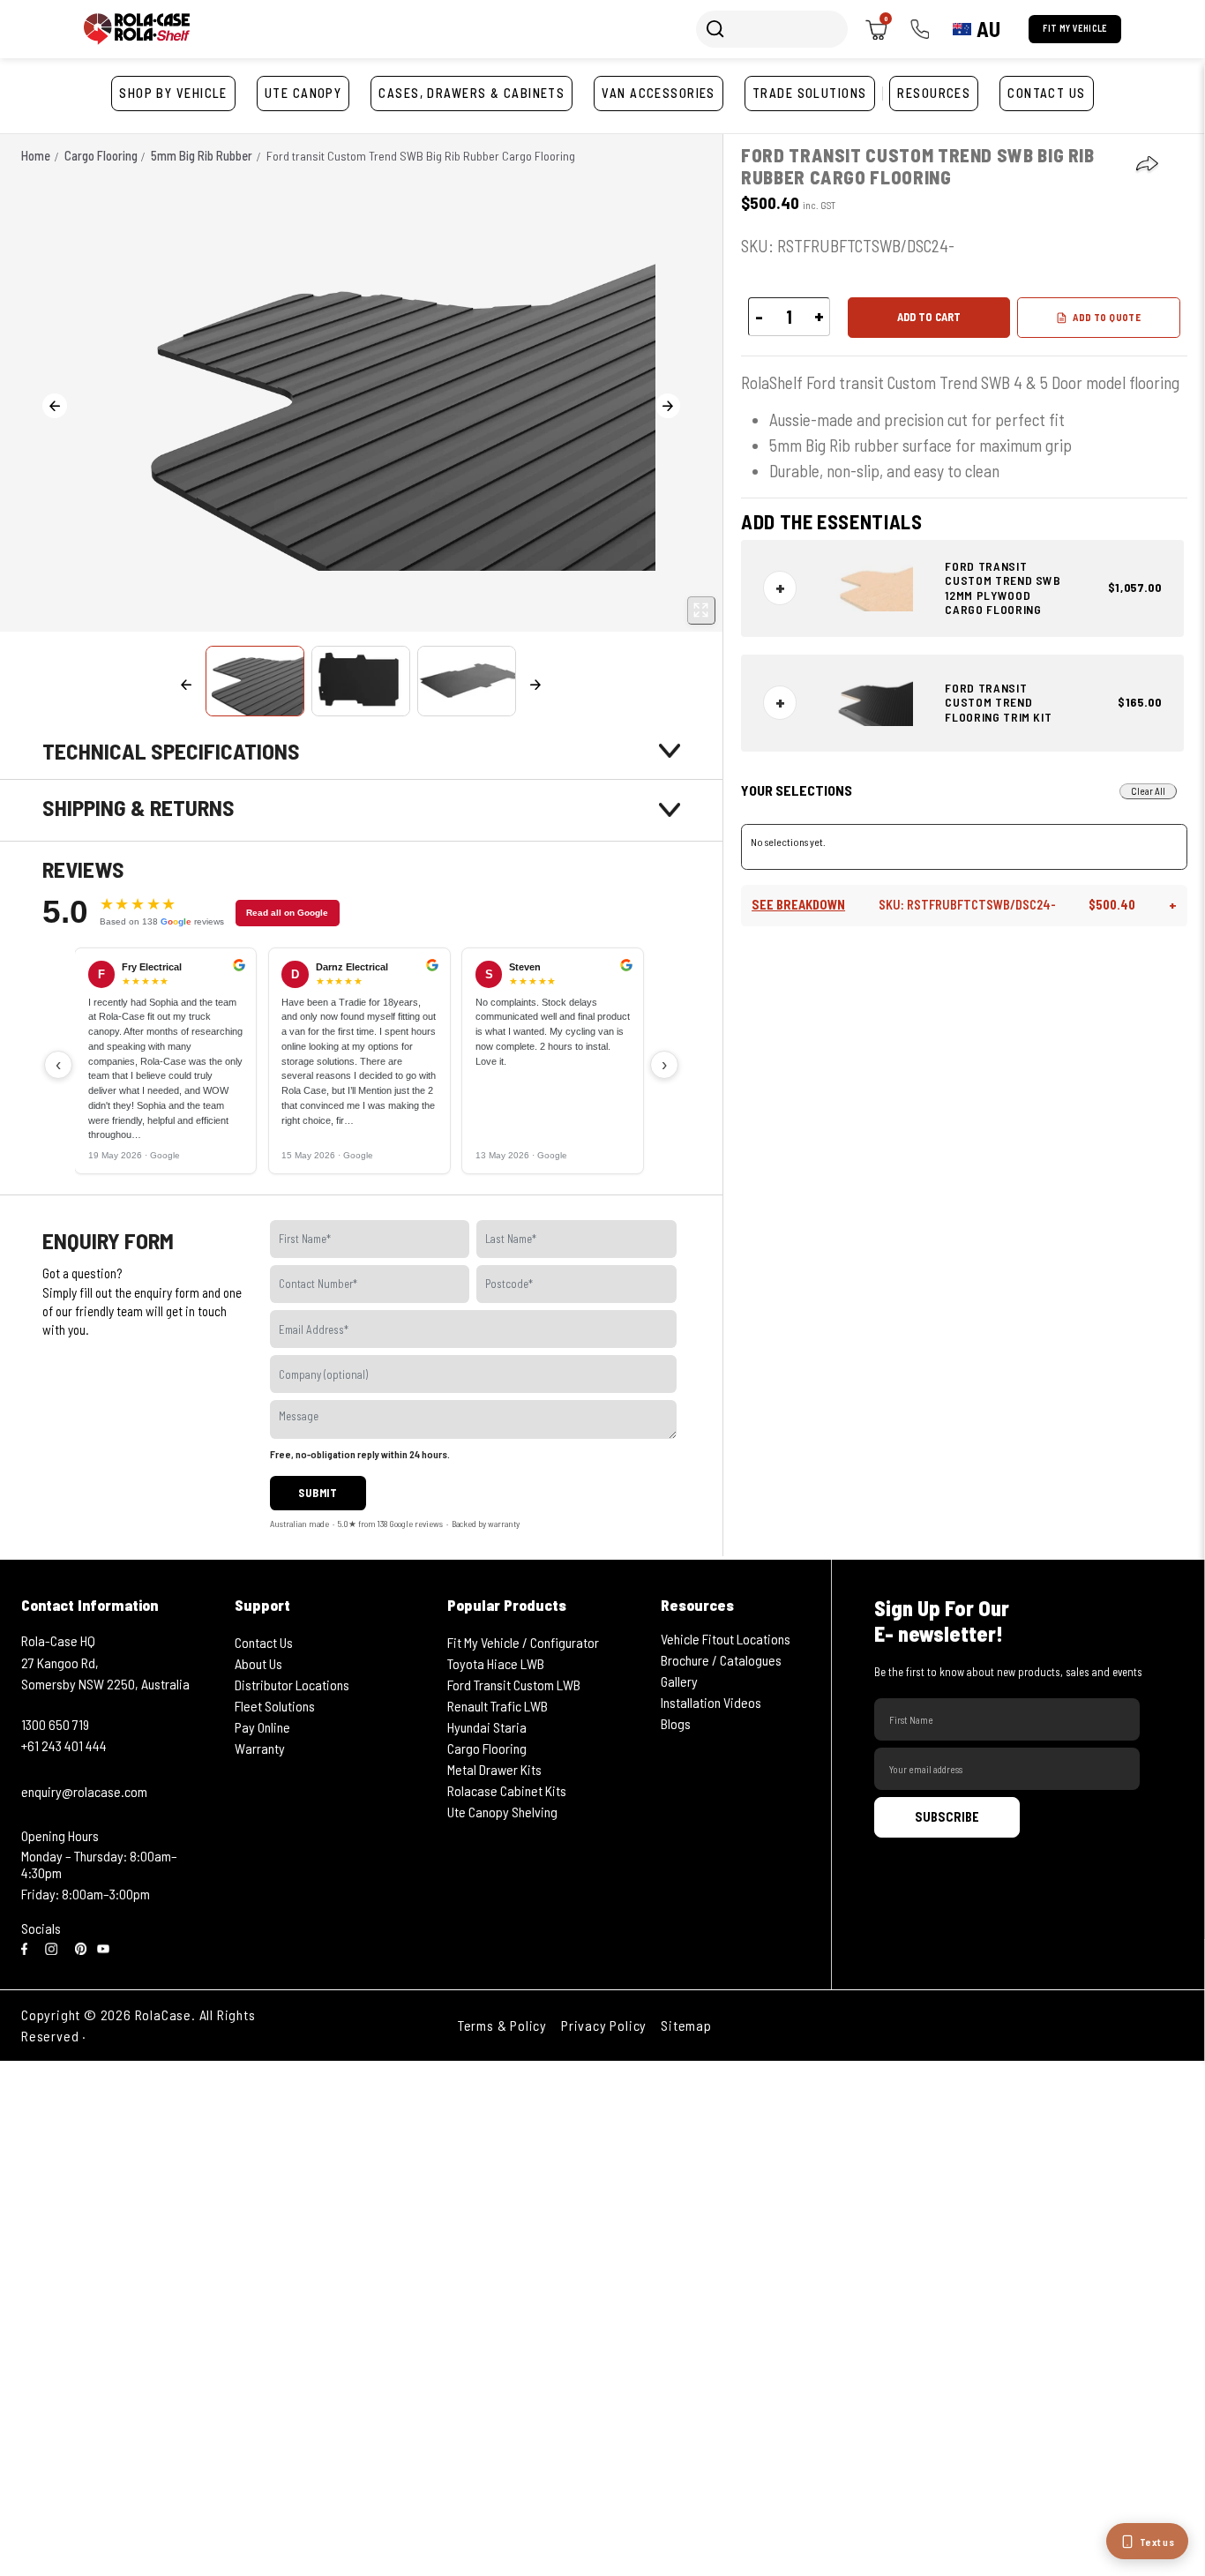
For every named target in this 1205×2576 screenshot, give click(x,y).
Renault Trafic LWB (498, 1706)
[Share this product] (1148, 165)
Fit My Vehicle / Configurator (523, 1642)
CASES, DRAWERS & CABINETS (472, 93)
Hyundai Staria (487, 1727)
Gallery (679, 1681)
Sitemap (686, 2025)
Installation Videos (711, 1702)
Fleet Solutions (275, 1706)
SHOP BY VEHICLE (173, 93)
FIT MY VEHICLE (1075, 28)
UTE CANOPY (303, 93)
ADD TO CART (929, 318)
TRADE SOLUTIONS (810, 93)
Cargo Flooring (487, 1748)
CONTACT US (1046, 93)
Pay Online (262, 1727)
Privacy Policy (604, 2025)
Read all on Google (287, 913)
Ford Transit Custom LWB (514, 1685)
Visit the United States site (172, 2036)
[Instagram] (55, 1947)
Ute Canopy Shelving (502, 1812)
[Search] (715, 29)
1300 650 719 (55, 1724)
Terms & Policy (502, 2025)
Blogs (676, 1723)
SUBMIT (318, 1493)
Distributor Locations (292, 1685)
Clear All (1148, 791)
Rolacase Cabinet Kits (507, 1790)
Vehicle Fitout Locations (726, 1639)
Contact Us (264, 1642)
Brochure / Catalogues (721, 1660)
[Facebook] (28, 1947)
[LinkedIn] (81, 1947)
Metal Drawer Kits (494, 1769)
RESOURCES (934, 93)
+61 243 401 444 (64, 1745)
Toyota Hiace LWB (496, 1663)
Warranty (260, 1748)
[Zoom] (701, 610)
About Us (258, 1663)
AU (988, 29)
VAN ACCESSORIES (659, 93)
